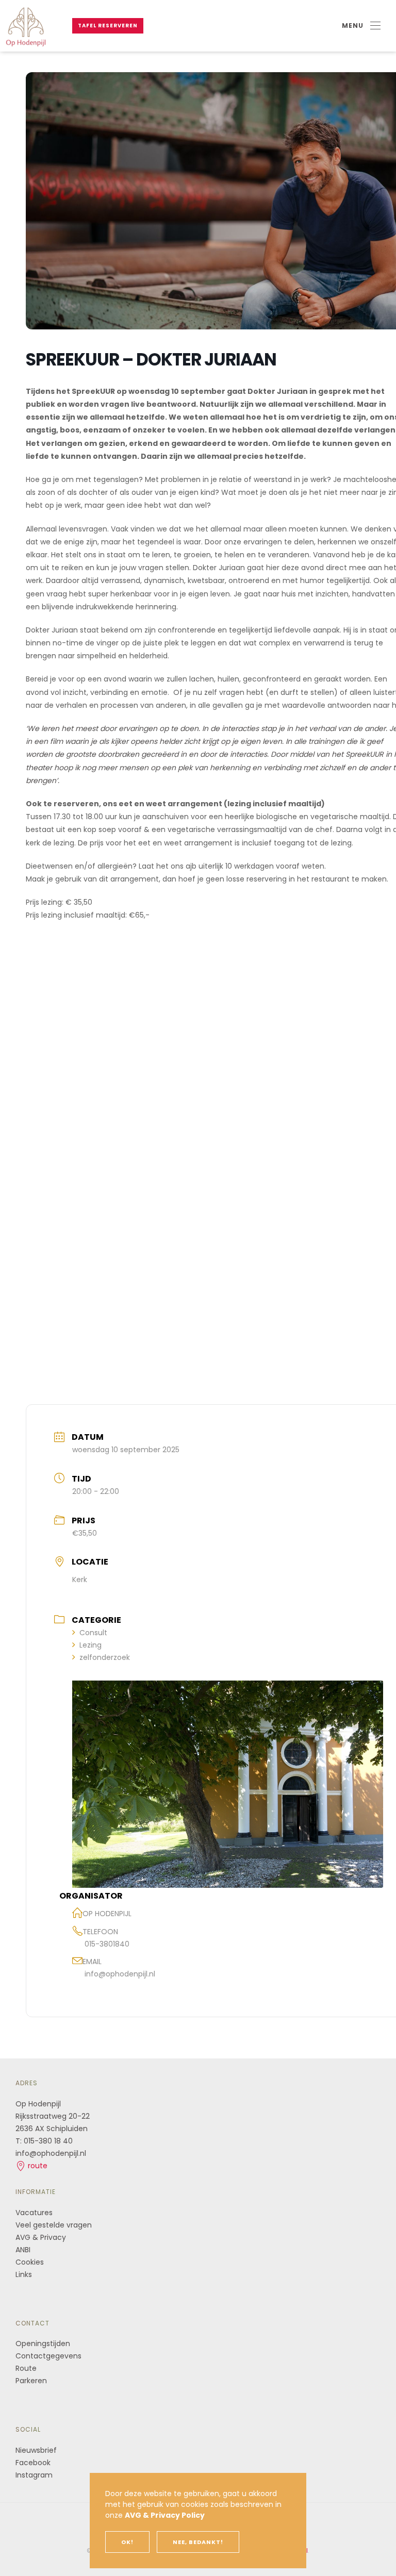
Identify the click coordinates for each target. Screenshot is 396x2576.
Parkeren (31, 2381)
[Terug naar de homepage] (26, 26)
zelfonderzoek (105, 1657)
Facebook (33, 2463)
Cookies (30, 2262)
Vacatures (34, 2213)
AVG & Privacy (41, 2237)
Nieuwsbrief (36, 2450)
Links (24, 2274)
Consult (93, 1633)
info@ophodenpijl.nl (120, 1974)
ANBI (23, 2250)
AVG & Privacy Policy (165, 2515)
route (37, 2166)
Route (27, 2368)
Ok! (127, 2542)
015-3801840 (107, 1944)
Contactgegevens (48, 2356)
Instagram (34, 2475)
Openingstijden (43, 2344)
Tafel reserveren (108, 26)
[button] (361, 26)
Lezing (90, 1645)
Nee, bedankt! (198, 2542)
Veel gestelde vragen (54, 2225)
